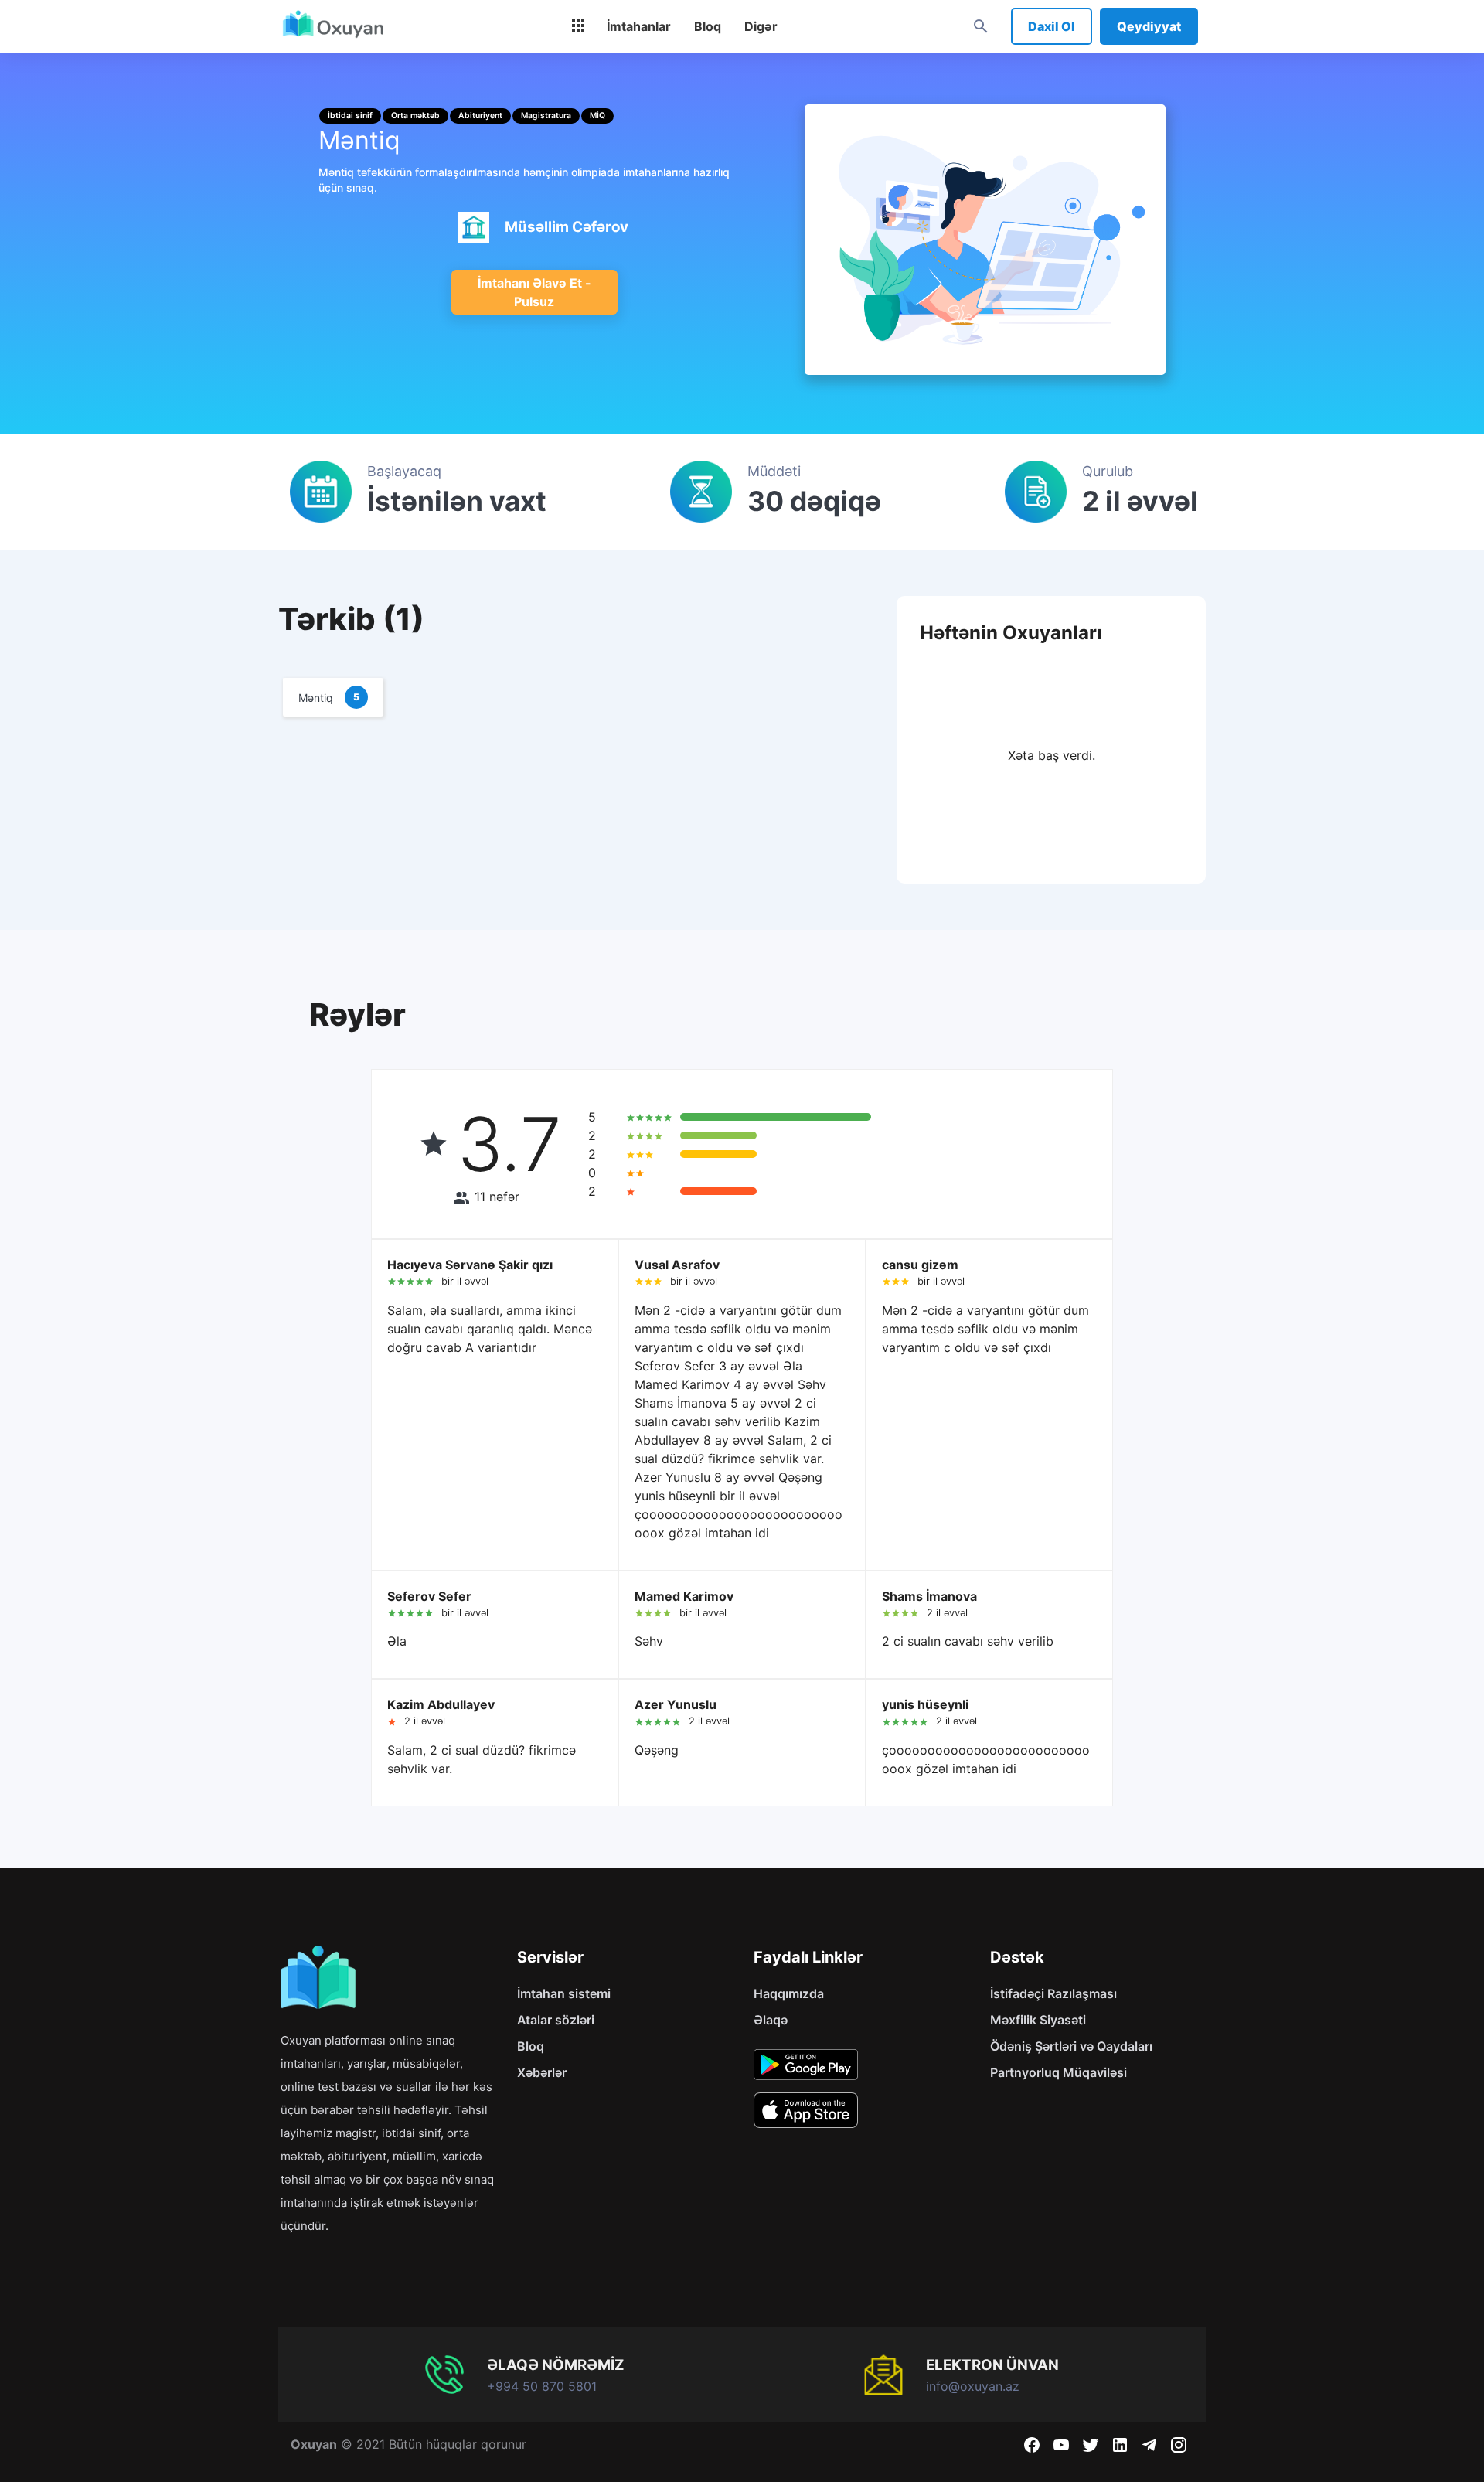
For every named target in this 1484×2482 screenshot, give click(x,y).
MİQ (597, 116)
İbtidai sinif (350, 116)
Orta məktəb (415, 116)
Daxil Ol (1052, 26)
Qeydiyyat (1149, 26)
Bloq (531, 2046)
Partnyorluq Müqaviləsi (1059, 2072)
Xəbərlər (542, 2072)
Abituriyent (480, 116)
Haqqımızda (789, 1993)
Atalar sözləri (556, 2020)
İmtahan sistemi (564, 1993)
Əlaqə (771, 2020)
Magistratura (546, 116)
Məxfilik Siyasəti (1038, 2020)
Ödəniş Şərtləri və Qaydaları (1071, 2046)
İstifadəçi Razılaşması (1053, 1993)
